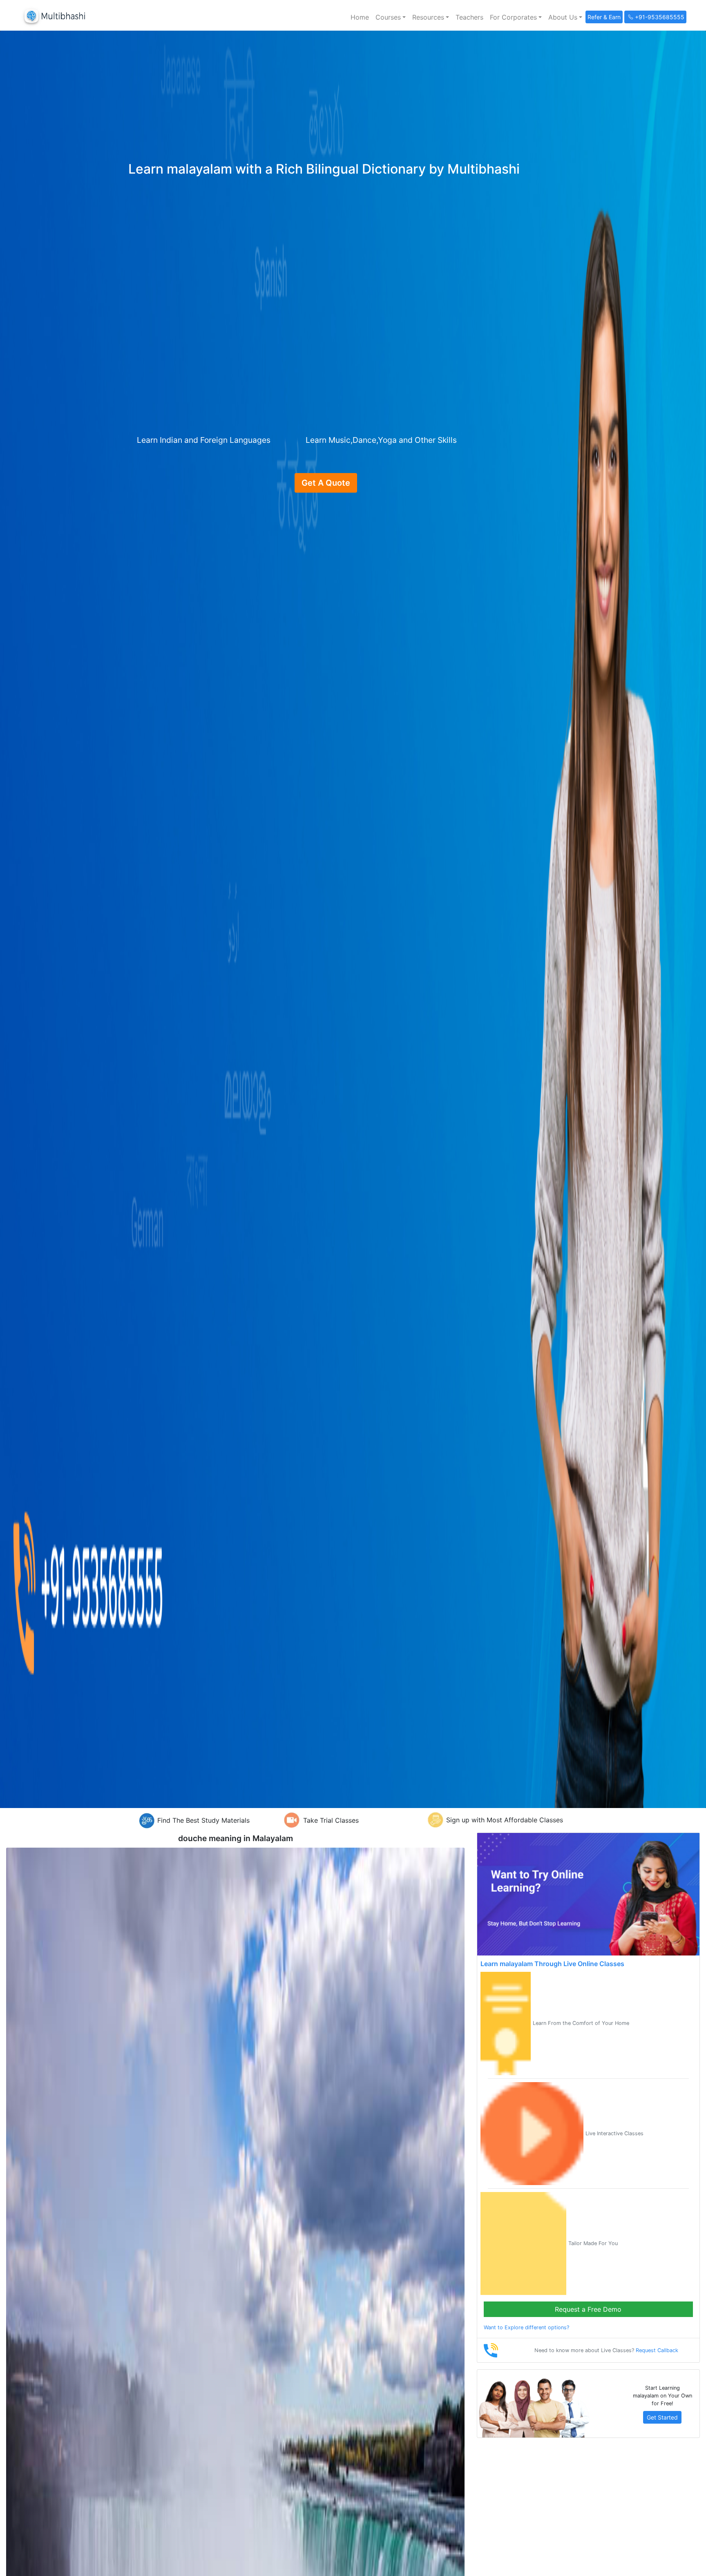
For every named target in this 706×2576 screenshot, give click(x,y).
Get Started (662, 2417)
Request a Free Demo (588, 2309)
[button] (391, 17)
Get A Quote (326, 483)
